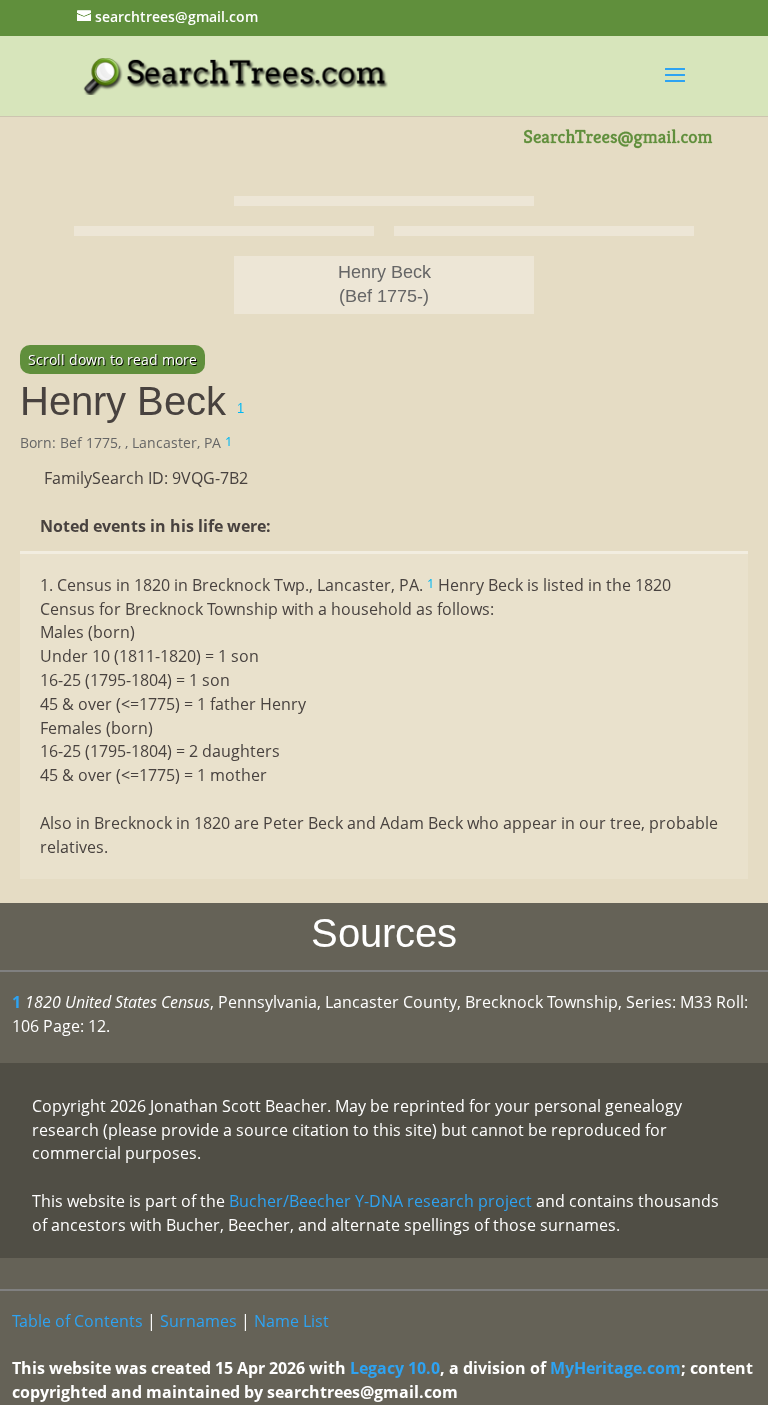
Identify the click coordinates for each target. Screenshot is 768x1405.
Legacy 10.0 (395, 1368)
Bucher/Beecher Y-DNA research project (380, 1201)
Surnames (198, 1321)
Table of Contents (77, 1321)
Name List (291, 1321)
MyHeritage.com (615, 1368)
